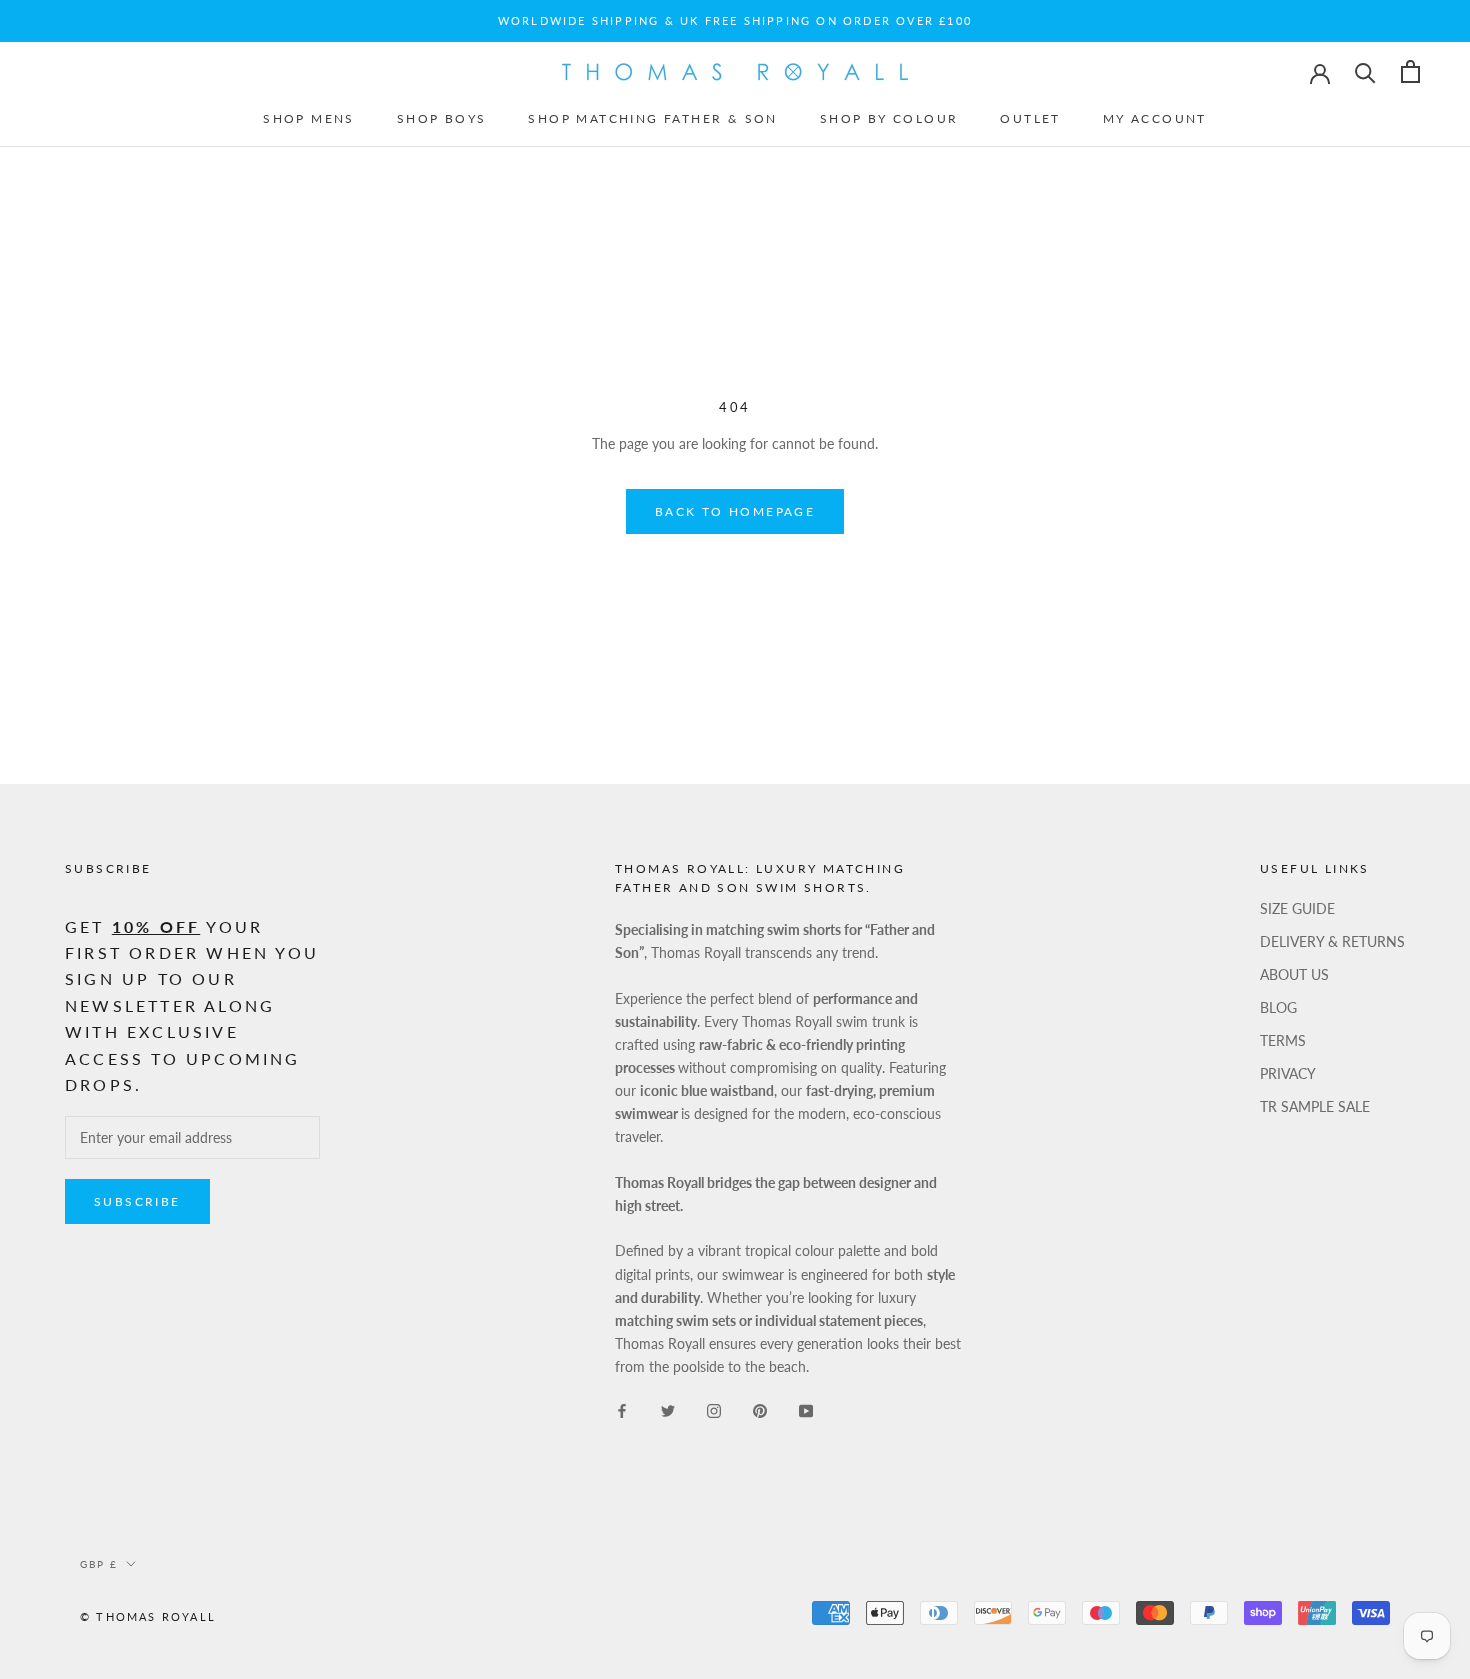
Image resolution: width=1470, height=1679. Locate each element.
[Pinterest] (760, 1409)
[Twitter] (668, 1409)
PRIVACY (1288, 1073)
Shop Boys (442, 118)
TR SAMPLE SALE (1315, 1106)
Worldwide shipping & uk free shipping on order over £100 (735, 20)
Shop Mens (309, 118)
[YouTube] (806, 1409)
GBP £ (99, 1564)
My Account (1155, 118)
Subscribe (137, 1201)
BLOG (1278, 1007)
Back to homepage (735, 511)
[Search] (1365, 71)
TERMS (1283, 1040)
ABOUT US (1294, 974)
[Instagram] (714, 1409)
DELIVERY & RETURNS (1332, 941)
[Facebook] (622, 1409)
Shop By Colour (889, 118)
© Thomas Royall (148, 1616)
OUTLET (1030, 118)
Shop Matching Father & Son (652, 118)
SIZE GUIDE (1297, 908)
